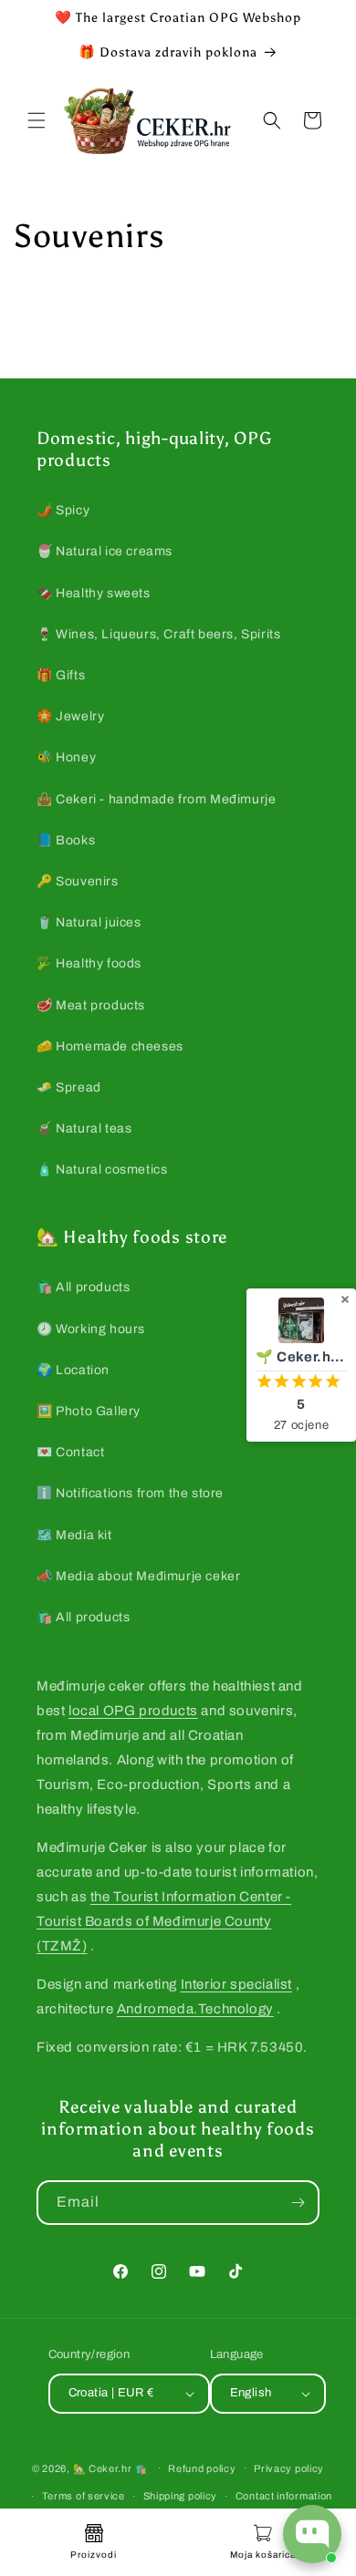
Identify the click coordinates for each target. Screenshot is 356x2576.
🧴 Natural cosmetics (102, 1169)
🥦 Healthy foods (89, 963)
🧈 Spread (69, 1087)
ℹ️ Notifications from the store (130, 1493)
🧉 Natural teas (84, 1128)
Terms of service (84, 2496)
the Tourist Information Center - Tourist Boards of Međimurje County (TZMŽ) (164, 1921)
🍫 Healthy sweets (94, 593)
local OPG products (133, 1711)
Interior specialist (236, 1984)
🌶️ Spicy (63, 510)
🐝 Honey (66, 757)
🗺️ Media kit (74, 1535)
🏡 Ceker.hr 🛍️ (110, 2467)
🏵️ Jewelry (70, 716)
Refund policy (202, 2468)
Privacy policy (289, 2468)
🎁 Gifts (61, 675)
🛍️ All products (83, 1287)
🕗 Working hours (91, 1329)
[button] (37, 120)
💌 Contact (70, 1452)
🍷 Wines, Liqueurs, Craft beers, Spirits (158, 634)
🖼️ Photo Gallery (89, 1411)
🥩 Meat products (91, 1005)
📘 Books (66, 840)
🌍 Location (73, 1370)
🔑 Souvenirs (78, 881)
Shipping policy (181, 2496)
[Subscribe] (298, 2203)
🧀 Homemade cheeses (110, 1046)
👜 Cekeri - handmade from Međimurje (156, 799)
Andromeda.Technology (195, 2009)
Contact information (284, 2496)
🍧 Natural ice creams (105, 551)
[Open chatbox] (312, 2534)
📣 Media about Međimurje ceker (138, 1576)
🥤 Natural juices (89, 922)
